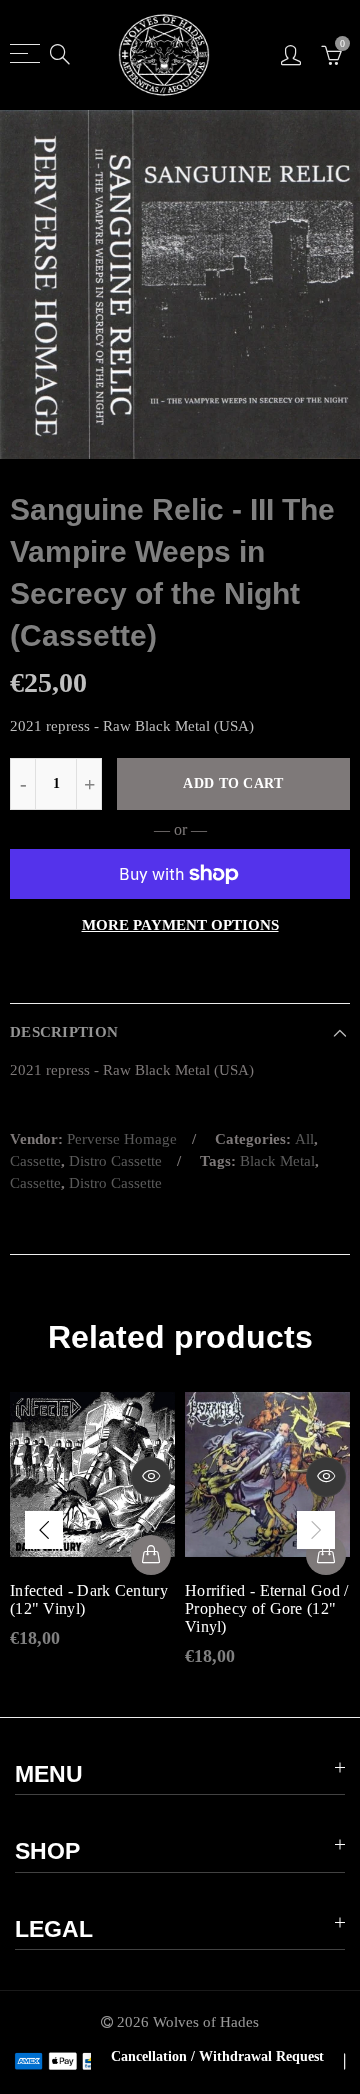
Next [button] (316, 1530)
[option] (180, 284)
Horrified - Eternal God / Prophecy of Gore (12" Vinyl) (267, 1608)
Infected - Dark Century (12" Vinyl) (89, 1599)
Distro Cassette (115, 1161)
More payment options (180, 925)
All (304, 1139)
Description (64, 1032)
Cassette (35, 1161)
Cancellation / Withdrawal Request (217, 2056)
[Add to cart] (151, 1555)
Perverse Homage (122, 1139)
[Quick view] (151, 1477)
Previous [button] (44, 1530)
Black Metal (277, 1161)
